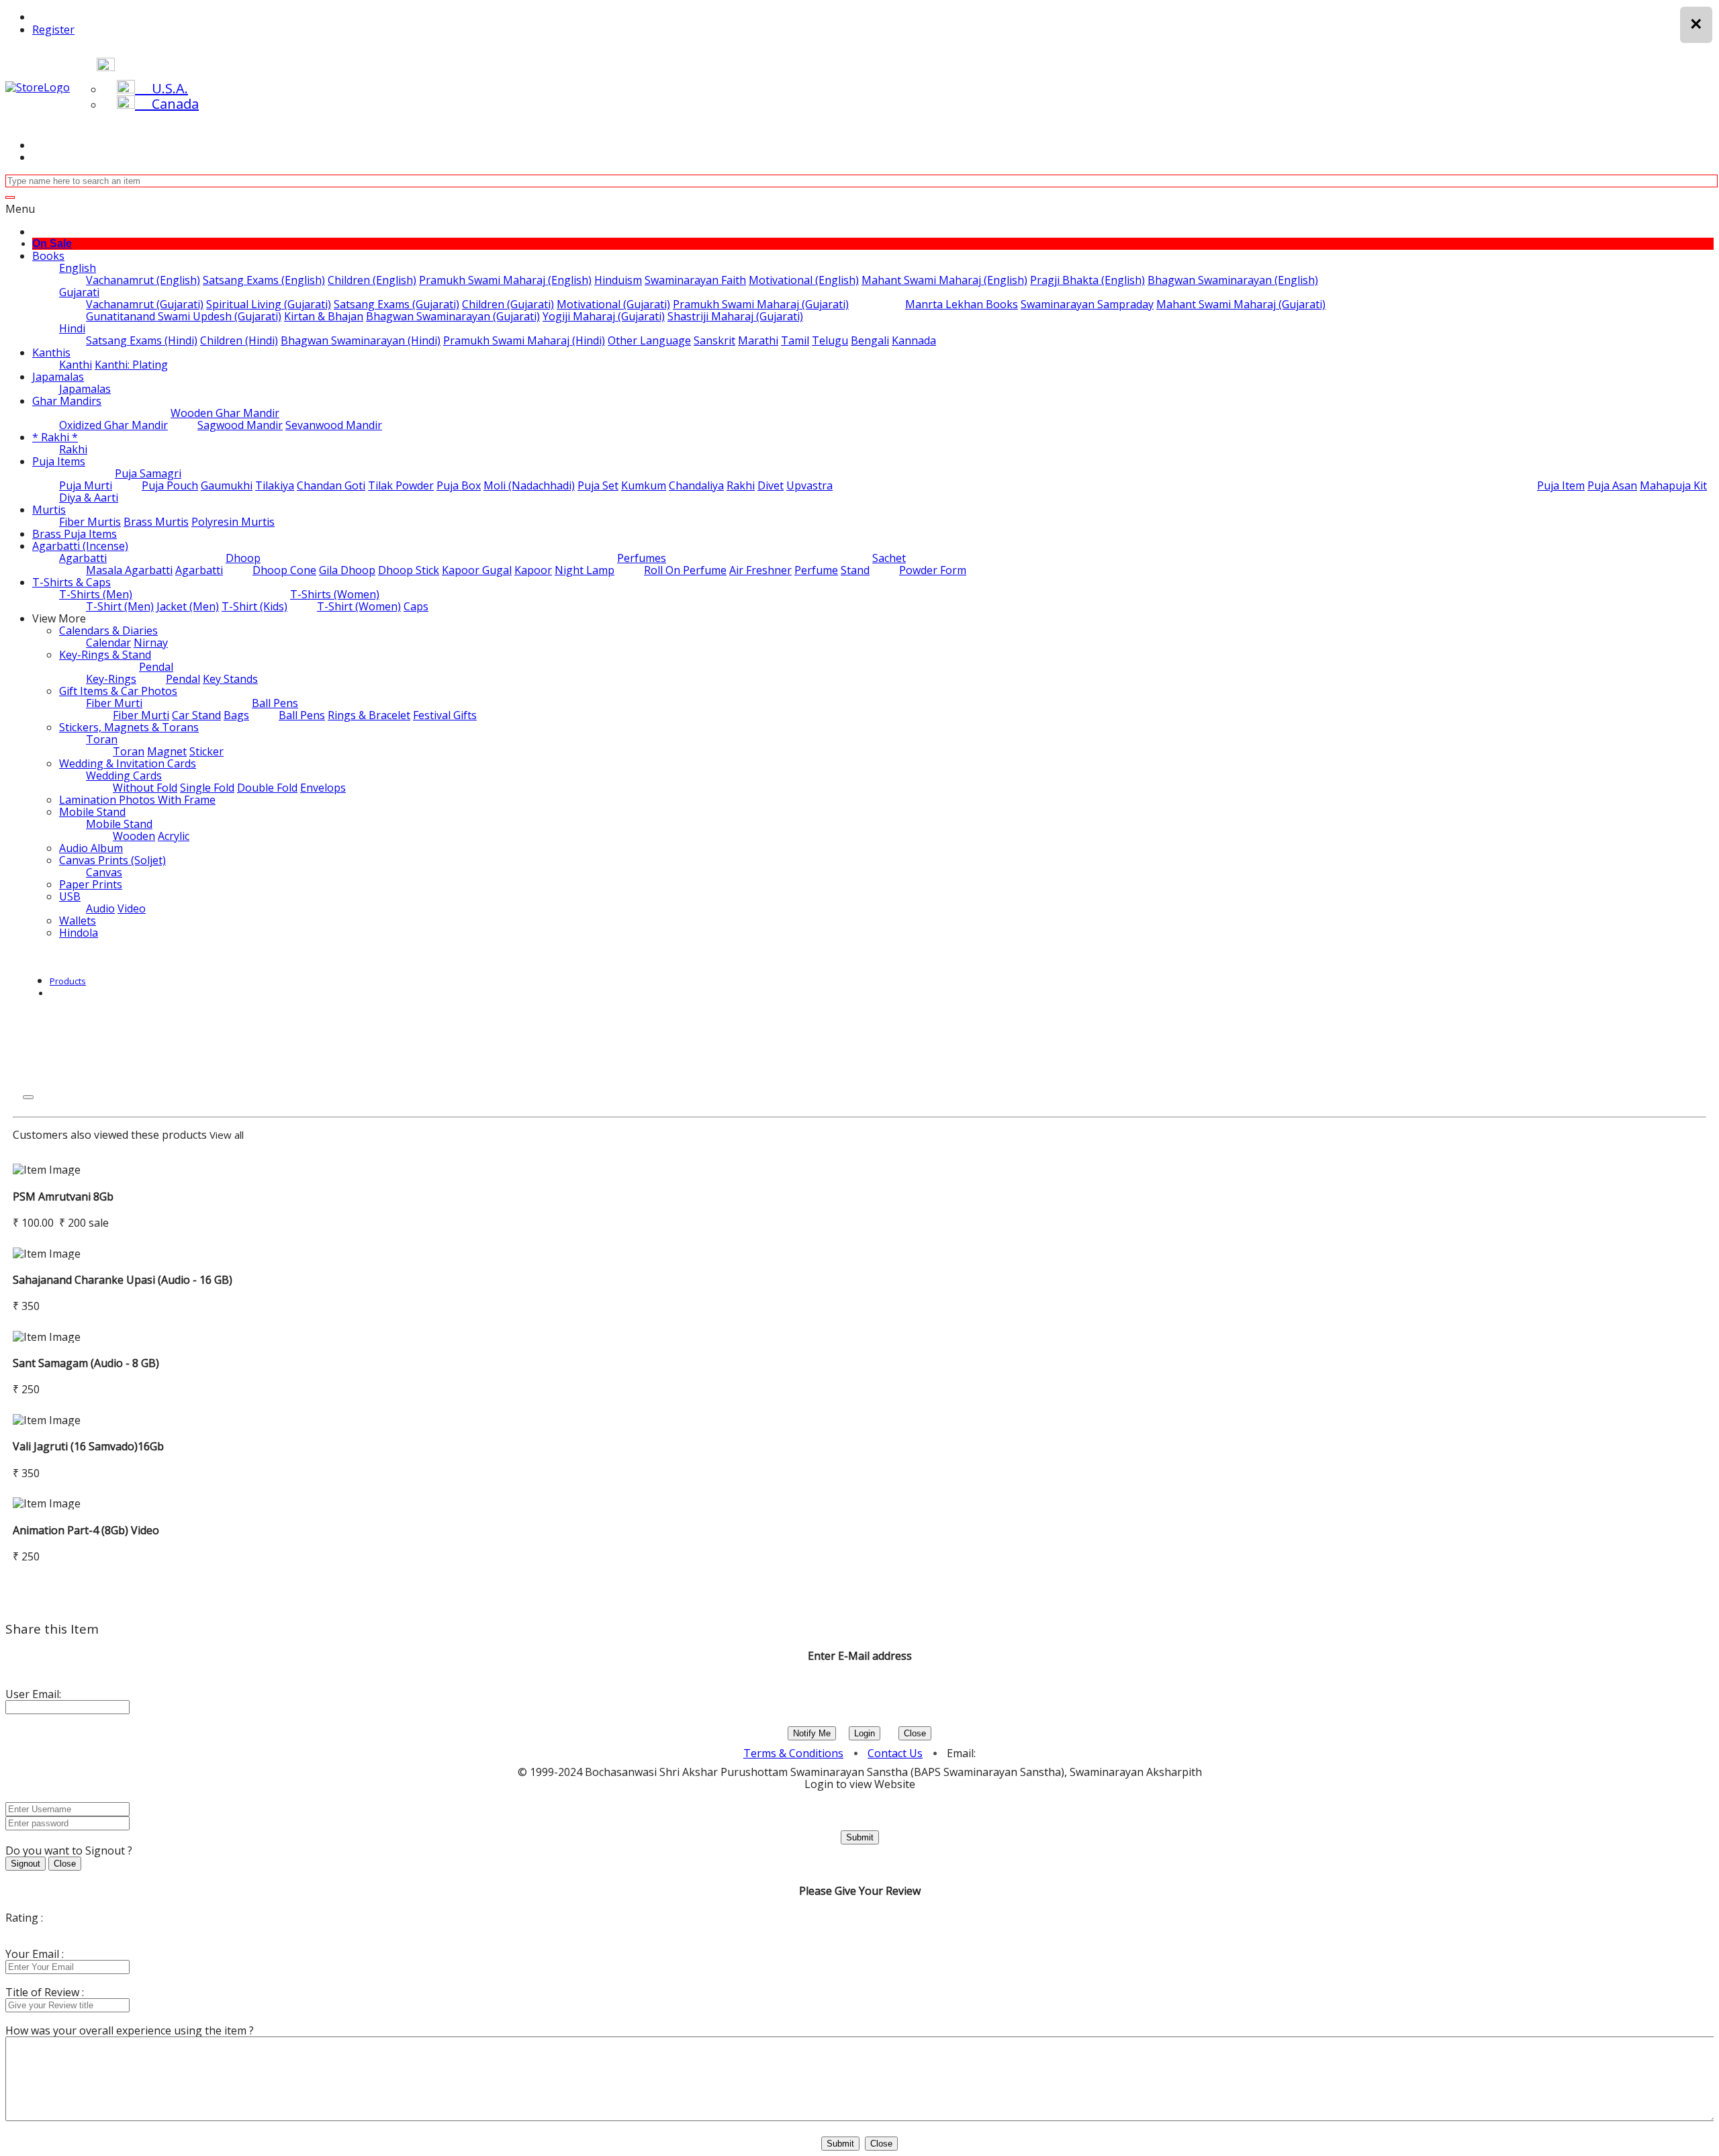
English (78, 268)
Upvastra (809, 485)
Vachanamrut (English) (143, 280)
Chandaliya (696, 485)
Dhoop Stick (409, 570)
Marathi (758, 340)
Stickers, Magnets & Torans (129, 727)
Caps (416, 606)
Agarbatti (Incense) (80, 546)
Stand (855, 570)
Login (865, 1733)
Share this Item (52, 1629)
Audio (100, 908)
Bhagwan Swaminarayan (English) (1233, 280)
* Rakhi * (55, 437)
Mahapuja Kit (1673, 485)
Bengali (870, 340)
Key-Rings (111, 679)
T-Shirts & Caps (72, 582)
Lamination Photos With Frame (137, 800)
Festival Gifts (445, 715)
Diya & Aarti (89, 498)
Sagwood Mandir (240, 425)
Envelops (323, 788)
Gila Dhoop (347, 570)
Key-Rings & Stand (105, 655)
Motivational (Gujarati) (613, 304)
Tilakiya (275, 485)
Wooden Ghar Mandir (225, 413)
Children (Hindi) (239, 340)
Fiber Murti (114, 703)
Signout (26, 1864)
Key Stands (230, 679)
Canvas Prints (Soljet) (112, 860)
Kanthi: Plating (131, 365)
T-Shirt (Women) (359, 606)
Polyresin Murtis (233, 522)
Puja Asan (1612, 485)
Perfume (816, 570)
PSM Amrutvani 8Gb (63, 1197)
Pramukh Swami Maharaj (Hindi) (524, 340)
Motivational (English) (804, 280)
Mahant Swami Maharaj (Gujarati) (1241, 304)
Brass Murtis (156, 522)
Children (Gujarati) (508, 304)
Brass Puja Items (75, 534)
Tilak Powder (401, 485)
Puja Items (59, 461)
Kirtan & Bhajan (324, 316)
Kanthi (76, 365)
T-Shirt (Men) (120, 606)
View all (227, 1135)
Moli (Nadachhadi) (529, 485)
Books (48, 256)
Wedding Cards (124, 776)
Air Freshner (760, 570)
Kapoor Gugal (477, 570)
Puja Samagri (148, 473)
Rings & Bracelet (369, 715)
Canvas (104, 872)
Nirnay (151, 643)
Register (53, 30)
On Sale (52, 243)
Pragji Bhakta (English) (1087, 280)
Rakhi (73, 449)
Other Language (649, 340)
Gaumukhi (227, 485)
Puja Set (598, 485)
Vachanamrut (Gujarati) (145, 304)
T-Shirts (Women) (335, 594)
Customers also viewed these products (110, 1135)
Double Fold (267, 788)
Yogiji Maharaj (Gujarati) (604, 316)
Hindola (79, 933)
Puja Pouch (170, 485)
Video (132, 908)
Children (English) (372, 280)
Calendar (108, 643)
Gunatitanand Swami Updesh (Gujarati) (184, 316)
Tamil (795, 340)
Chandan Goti (331, 485)
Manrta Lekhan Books (962, 304)
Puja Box (459, 485)
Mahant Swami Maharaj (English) (944, 280)
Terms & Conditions (793, 1753)
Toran (102, 739)
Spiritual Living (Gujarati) (269, 304)
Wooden (134, 836)
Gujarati (79, 292)
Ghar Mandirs (67, 401)
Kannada (914, 340)
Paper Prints (91, 884)
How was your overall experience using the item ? (130, 2030)
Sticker (206, 751)
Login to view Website (860, 1784)
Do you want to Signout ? (69, 1850)
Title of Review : (45, 1992)
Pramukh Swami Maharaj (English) (505, 280)
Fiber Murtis (90, 522)
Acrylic (174, 836)
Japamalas (58, 377)
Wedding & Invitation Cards (128, 763)
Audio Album (91, 848)
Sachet (889, 558)
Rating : (24, 1918)
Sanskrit (714, 340)
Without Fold (145, 788)
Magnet (167, 751)
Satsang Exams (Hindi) (142, 340)
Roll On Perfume (685, 570)
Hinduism (618, 280)
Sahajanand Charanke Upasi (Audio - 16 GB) (123, 1280)
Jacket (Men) (188, 606)
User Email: (33, 1694)
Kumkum (644, 485)
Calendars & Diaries (108, 630)
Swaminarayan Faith (695, 280)
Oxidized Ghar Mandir (113, 425)
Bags (236, 715)
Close (915, 1733)
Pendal (156, 667)
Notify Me (812, 1733)
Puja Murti (86, 485)
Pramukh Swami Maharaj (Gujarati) (761, 304)
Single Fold (207, 788)
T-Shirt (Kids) (254, 606)
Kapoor (533, 570)
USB (70, 896)
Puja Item (1561, 485)
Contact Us (895, 1753)
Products (68, 981)
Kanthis (51, 353)
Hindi (72, 328)
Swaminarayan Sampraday (1087, 304)
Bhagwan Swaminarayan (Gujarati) (453, 316)
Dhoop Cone (284, 570)
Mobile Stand (92, 812)
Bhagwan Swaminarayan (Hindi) (361, 340)
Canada (167, 104)
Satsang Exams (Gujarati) (397, 304)
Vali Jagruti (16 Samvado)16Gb (88, 1446)
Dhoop (243, 558)
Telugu (830, 340)
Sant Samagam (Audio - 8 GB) (86, 1363)
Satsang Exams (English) (264, 280)
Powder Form (933, 570)
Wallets (78, 921)
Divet (771, 485)
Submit (860, 1837)
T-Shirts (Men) (96, 594)
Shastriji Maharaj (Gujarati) (735, 316)
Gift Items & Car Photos (118, 691)
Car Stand (196, 715)
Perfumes (642, 558)
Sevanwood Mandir (334, 425)
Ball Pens (275, 703)
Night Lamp (585, 570)
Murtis (49, 510)
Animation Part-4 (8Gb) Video (86, 1530)
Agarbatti (83, 558)
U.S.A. (161, 88)
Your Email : (35, 1954)
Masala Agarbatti (129, 570)
